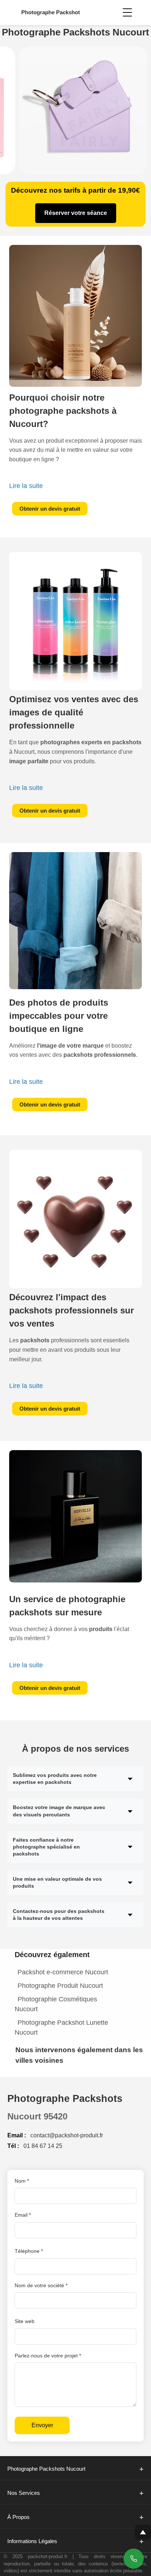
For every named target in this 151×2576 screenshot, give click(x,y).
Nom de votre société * (41, 2285)
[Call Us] (134, 2559)
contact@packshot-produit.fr (67, 2135)
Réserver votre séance (76, 213)
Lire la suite (26, 486)
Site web (25, 2321)
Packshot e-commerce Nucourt (63, 1972)
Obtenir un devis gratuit (50, 509)
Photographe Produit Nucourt (60, 1986)
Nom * (22, 2181)
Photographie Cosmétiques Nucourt (56, 2004)
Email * (23, 2215)
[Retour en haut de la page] (143, 2532)
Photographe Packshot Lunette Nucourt (61, 2027)
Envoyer (42, 2425)
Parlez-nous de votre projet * (48, 2356)
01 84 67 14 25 (43, 2146)
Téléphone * (29, 2251)
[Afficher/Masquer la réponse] (130, 1779)
